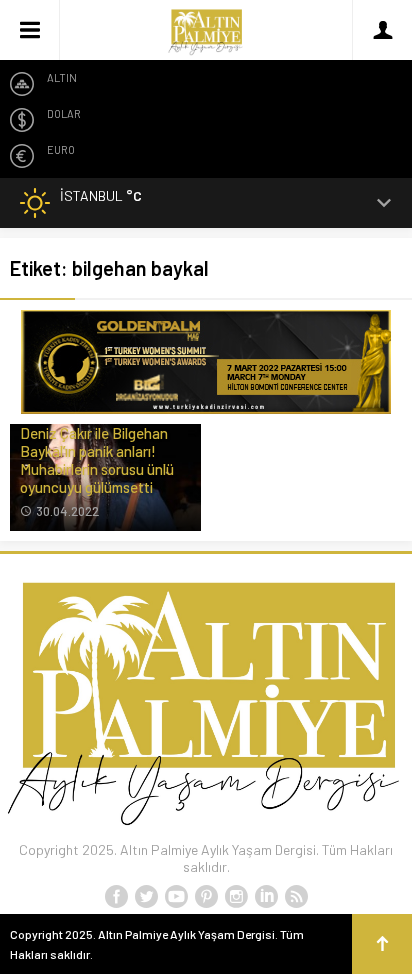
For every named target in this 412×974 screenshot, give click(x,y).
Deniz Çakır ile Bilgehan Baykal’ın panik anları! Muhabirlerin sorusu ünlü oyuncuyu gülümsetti (97, 460)
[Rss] (296, 897)
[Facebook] (116, 897)
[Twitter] (146, 897)
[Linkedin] (266, 897)
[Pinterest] (206, 897)
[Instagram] (236, 897)
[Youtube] (176, 897)
